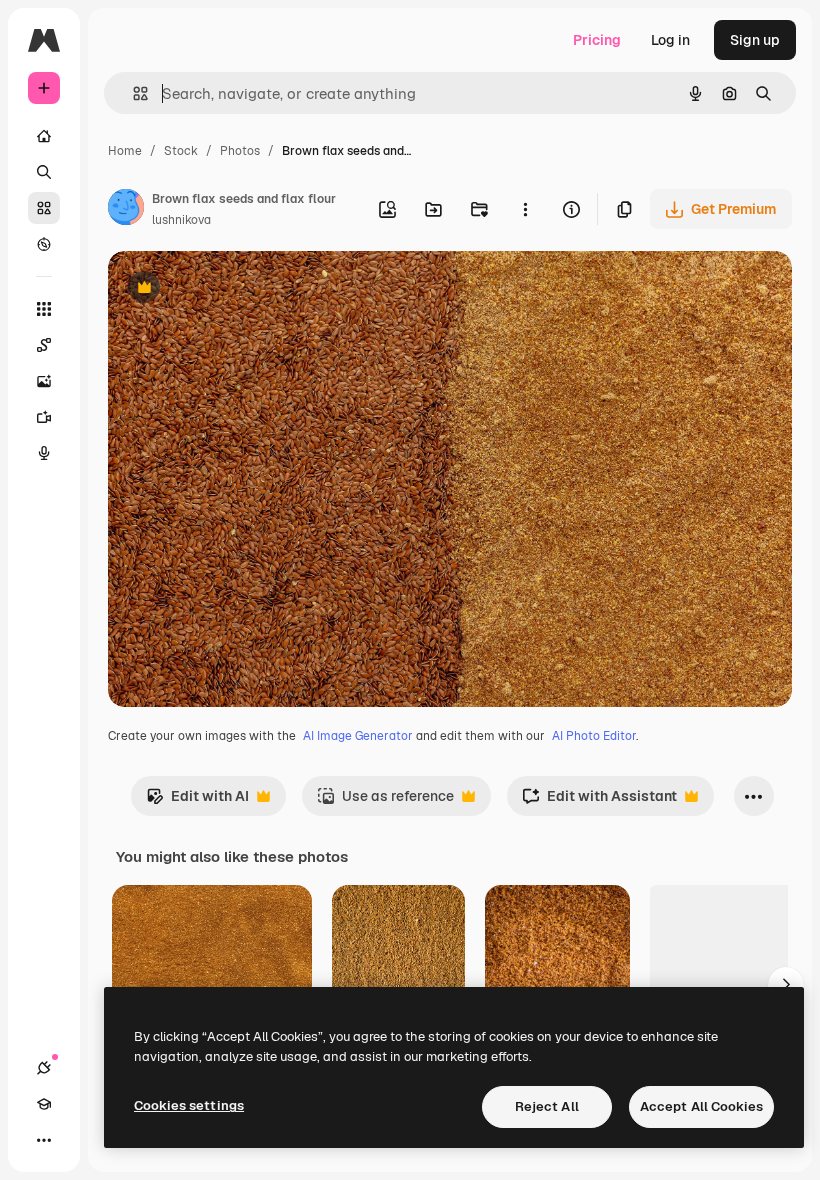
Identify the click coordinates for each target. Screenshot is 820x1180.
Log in (670, 40)
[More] (44, 1140)
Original (236, 289)
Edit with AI (197, 801)
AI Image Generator (358, 736)
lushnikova (181, 220)
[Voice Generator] (44, 453)
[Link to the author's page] (126, 210)
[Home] (44, 136)
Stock (181, 151)
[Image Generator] (44, 381)
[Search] (44, 172)
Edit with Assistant (599, 801)
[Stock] (44, 208)
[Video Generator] (44, 417)
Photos (240, 151)
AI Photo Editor (594, 736)
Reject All (547, 1106)
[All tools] (44, 309)
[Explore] (44, 244)
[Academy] (44, 1104)
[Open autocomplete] (132, 93)
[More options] (525, 209)
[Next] (786, 985)
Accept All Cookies (701, 1106)
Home (125, 151)
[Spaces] (44, 345)
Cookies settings (189, 1105)
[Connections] (44, 1068)
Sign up (755, 40)
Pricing (597, 40)
